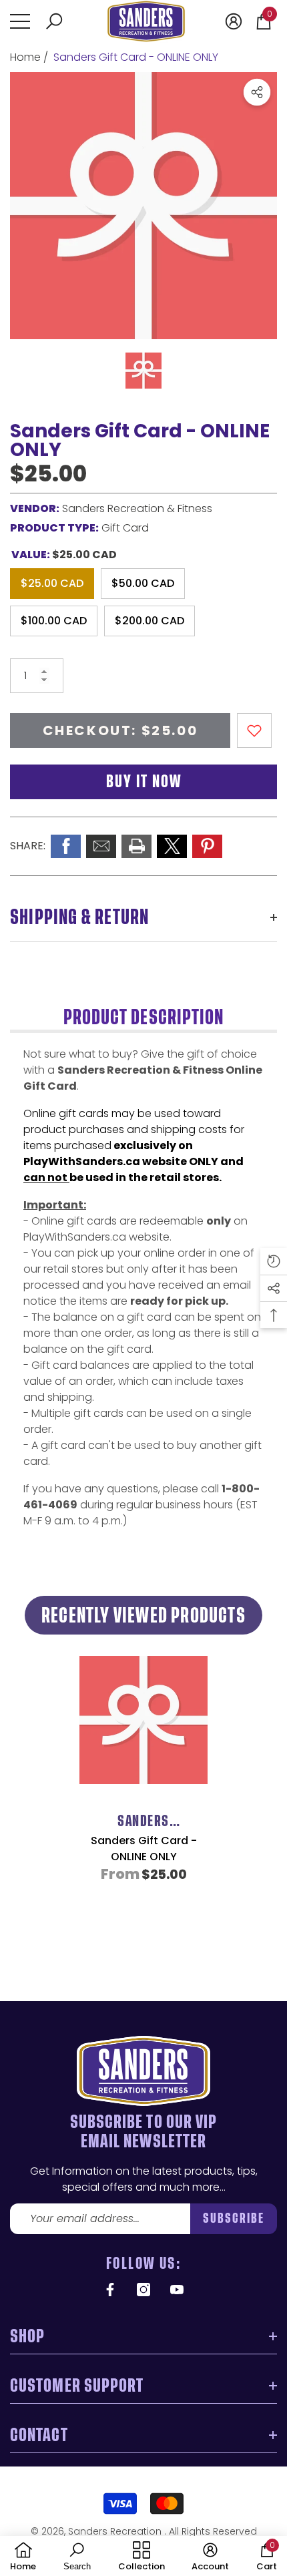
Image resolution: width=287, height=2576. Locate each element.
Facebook (66, 846)
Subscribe (234, 2218)
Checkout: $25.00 (120, 730)
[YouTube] (177, 2290)
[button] (54, 21)
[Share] (257, 92)
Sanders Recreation (116, 2531)
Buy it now (144, 782)
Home (25, 57)
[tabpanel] (143, 1795)
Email (101, 846)
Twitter (172, 846)
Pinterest (207, 846)
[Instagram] (143, 2290)
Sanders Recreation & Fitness (137, 508)
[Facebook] (110, 2290)
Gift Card (125, 528)
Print (136, 846)
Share (257, 92)
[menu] (20, 21)
